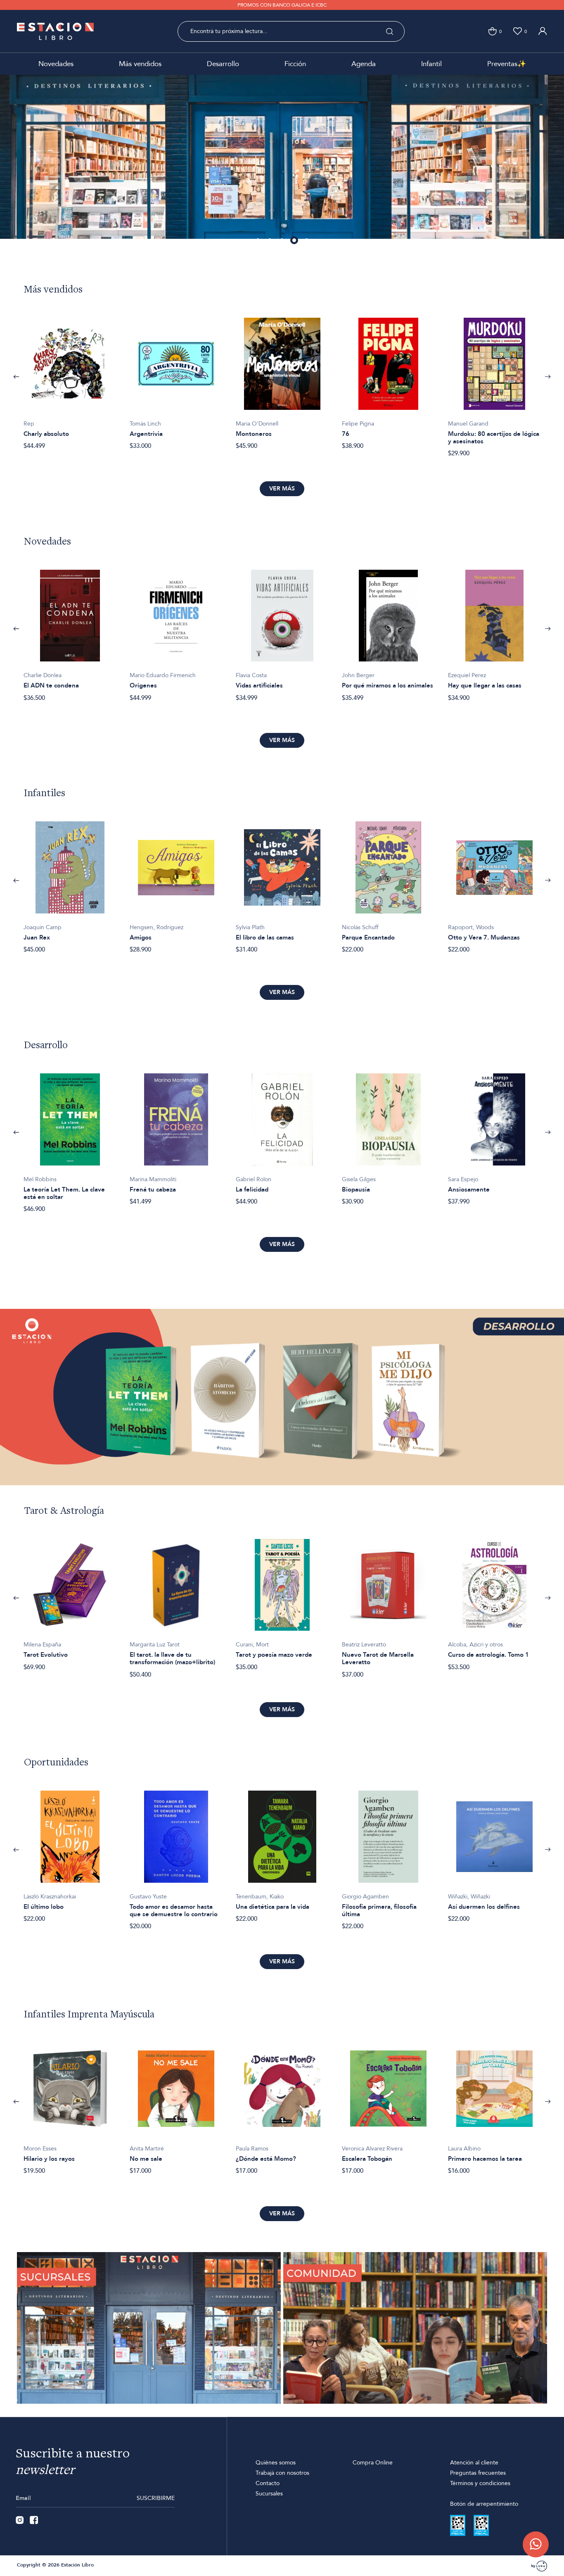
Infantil (431, 64)
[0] (492, 31)
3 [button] (282, 241)
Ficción (295, 64)
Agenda (364, 64)
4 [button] (294, 241)
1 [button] (258, 241)
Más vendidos (140, 64)
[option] (282, 163)
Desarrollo (223, 64)
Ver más (282, 489)
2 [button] (270, 241)
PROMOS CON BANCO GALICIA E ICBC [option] (282, 5)
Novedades (56, 64)
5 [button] (307, 241)
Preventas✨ (507, 64)
